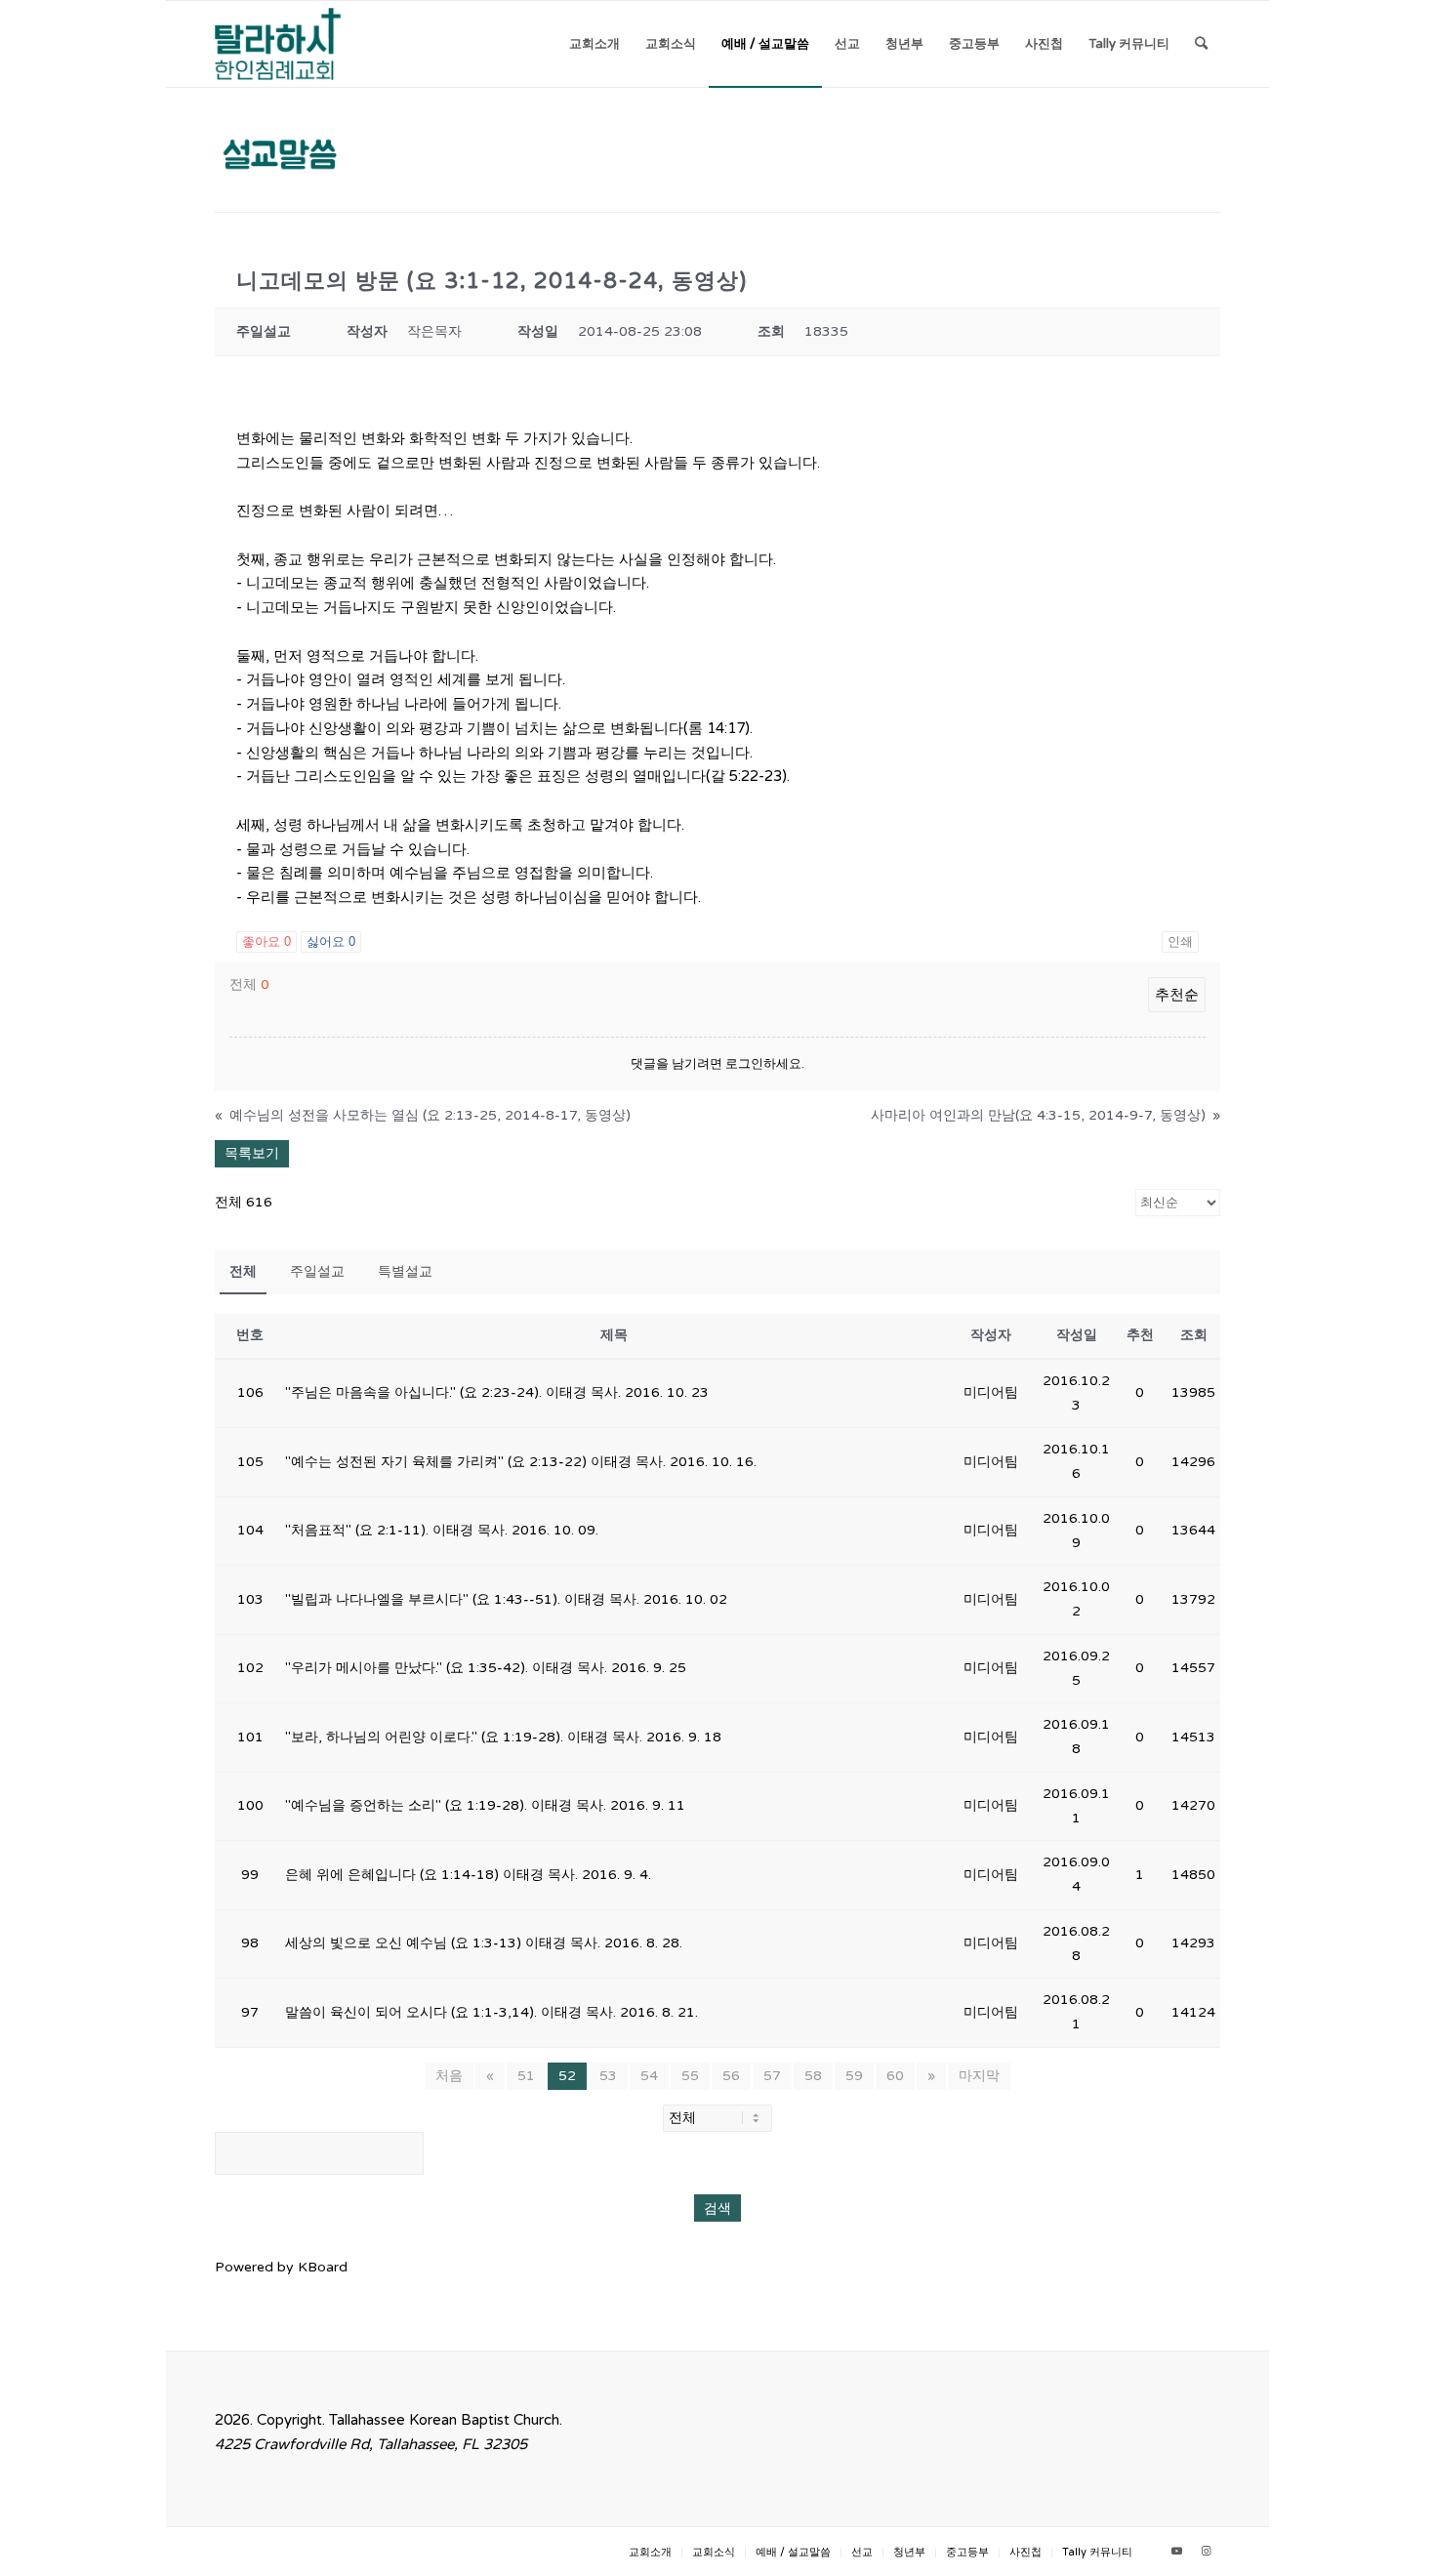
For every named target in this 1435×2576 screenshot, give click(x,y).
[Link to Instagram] (1206, 2552)
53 (608, 2076)
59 (854, 2076)
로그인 (744, 1064)
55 (690, 2076)
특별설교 (405, 1271)
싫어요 (331, 941)
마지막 (979, 2076)
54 (649, 2076)
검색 (717, 2208)
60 (895, 2076)
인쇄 (1180, 941)
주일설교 (317, 1271)
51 (526, 2076)
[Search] (1201, 44)
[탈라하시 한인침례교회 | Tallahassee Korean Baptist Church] (278, 44)
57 (772, 2076)
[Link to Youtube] (1176, 2552)
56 (731, 2076)
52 (567, 2076)
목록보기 (252, 1153)
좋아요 (266, 941)
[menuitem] (594, 44)
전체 (243, 1271)
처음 (449, 2076)
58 (813, 2076)
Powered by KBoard (281, 2267)
